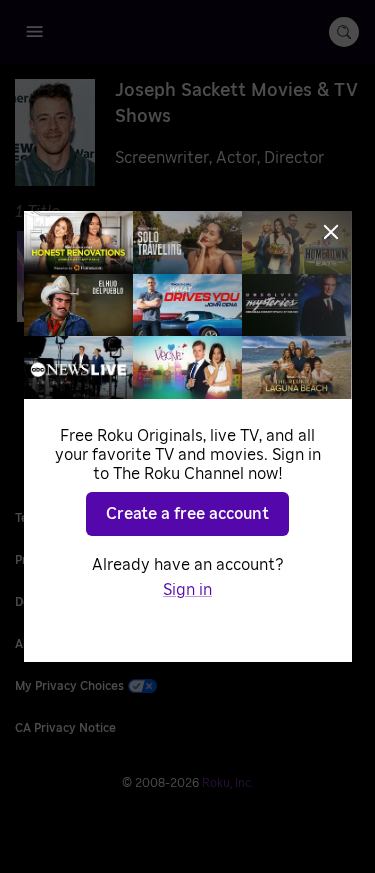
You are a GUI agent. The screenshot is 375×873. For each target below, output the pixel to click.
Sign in (187, 590)
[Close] (331, 232)
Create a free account (187, 514)
